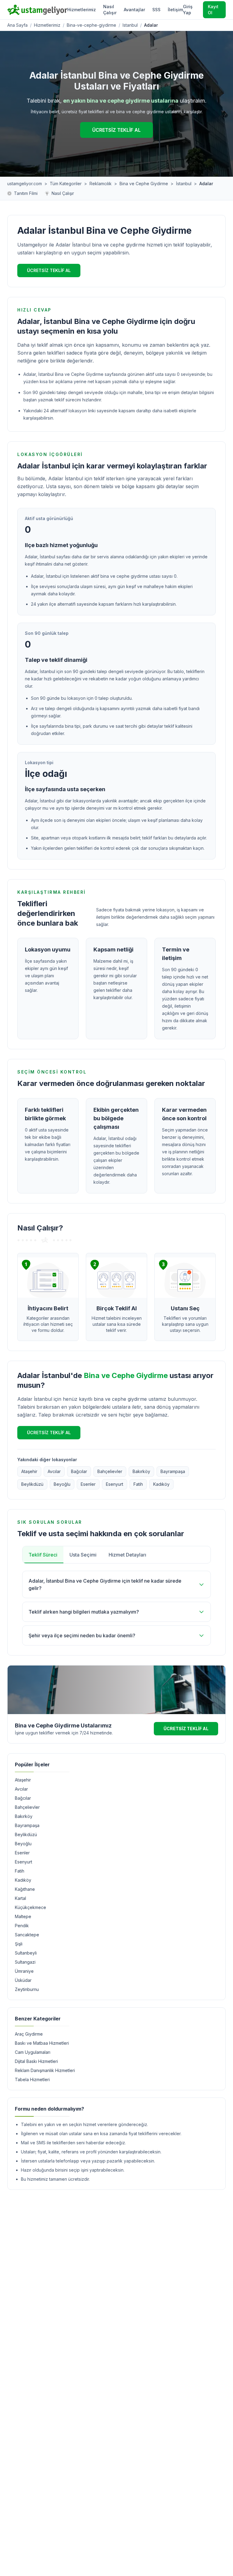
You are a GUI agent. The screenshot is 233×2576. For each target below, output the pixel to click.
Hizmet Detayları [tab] (127, 1555)
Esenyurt (115, 1484)
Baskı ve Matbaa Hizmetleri (42, 2043)
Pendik (22, 1926)
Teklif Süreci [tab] (43, 1555)
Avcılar (54, 1471)
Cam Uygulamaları (33, 2052)
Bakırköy (141, 1471)
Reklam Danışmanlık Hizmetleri (45, 2070)
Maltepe (23, 1916)
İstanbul (184, 184)
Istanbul (130, 25)
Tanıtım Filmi (26, 193)
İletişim (175, 10)
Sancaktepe (27, 1935)
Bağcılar (79, 1471)
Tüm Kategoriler (66, 184)
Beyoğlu (62, 1484)
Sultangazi (25, 1962)
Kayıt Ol (213, 10)
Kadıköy (161, 1484)
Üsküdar (23, 1980)
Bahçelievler (110, 1471)
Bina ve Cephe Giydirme (144, 184)
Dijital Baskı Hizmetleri (36, 2061)
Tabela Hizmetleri (32, 2079)
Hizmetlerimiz (82, 10)
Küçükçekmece (30, 1907)
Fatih (138, 1484)
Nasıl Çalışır (110, 10)
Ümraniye (24, 1971)
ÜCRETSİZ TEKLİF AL (116, 130)
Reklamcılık (101, 184)
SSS (156, 10)
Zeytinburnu (27, 1989)
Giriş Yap (188, 10)
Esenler (88, 1484)
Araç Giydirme (29, 2034)
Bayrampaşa (173, 1471)
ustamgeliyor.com (25, 184)
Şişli (19, 1944)
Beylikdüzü (32, 1484)
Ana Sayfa (17, 25)
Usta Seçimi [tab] (83, 1555)
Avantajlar (134, 10)
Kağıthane (25, 1889)
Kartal (20, 1898)
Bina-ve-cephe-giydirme (91, 25)
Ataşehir (29, 1471)
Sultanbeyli (26, 1953)
